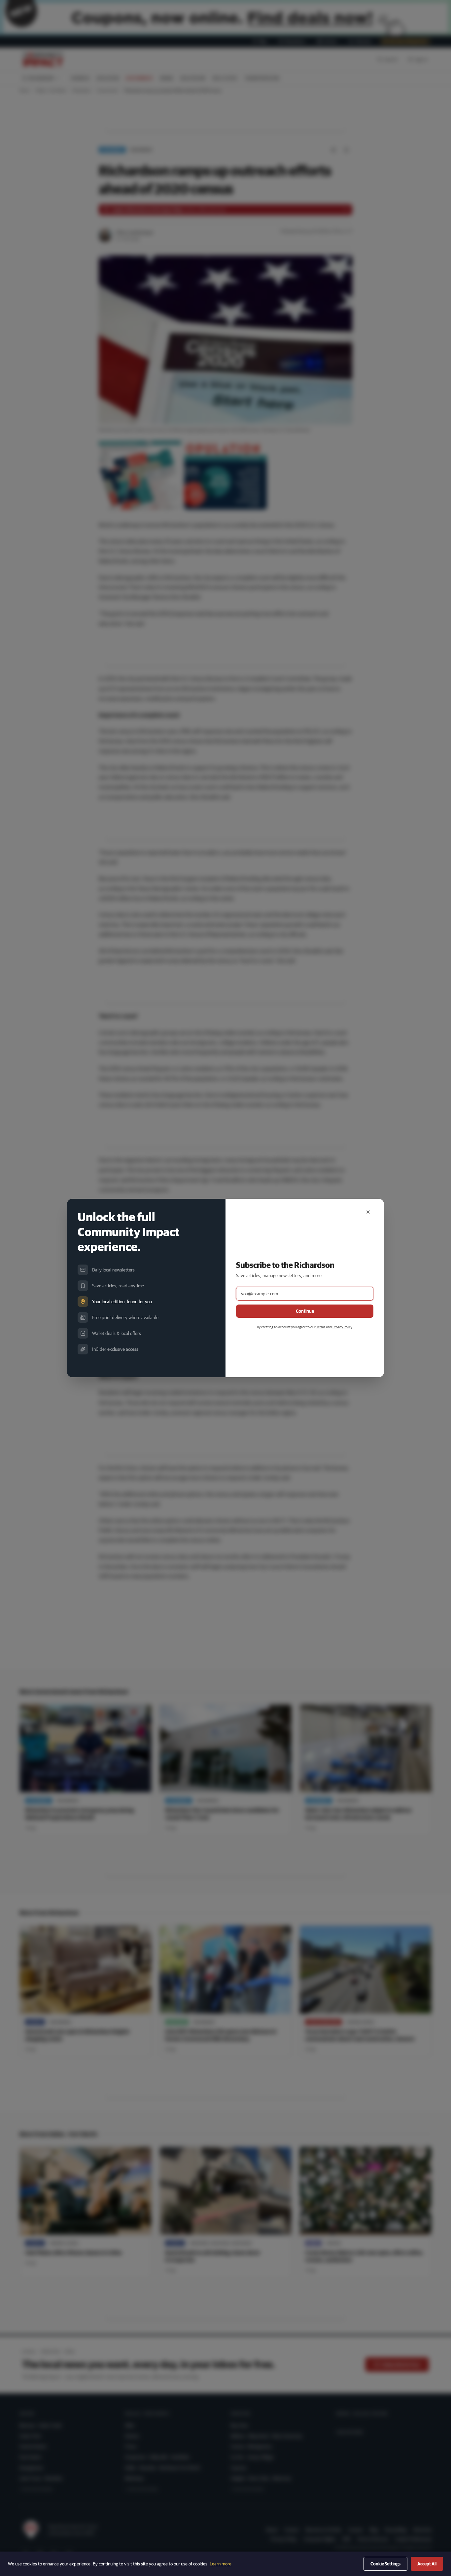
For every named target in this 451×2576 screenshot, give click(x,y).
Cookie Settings (385, 2564)
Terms (321, 1327)
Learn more (221, 2564)
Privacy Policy (342, 1327)
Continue (305, 1311)
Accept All (427, 2564)
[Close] (368, 1212)
